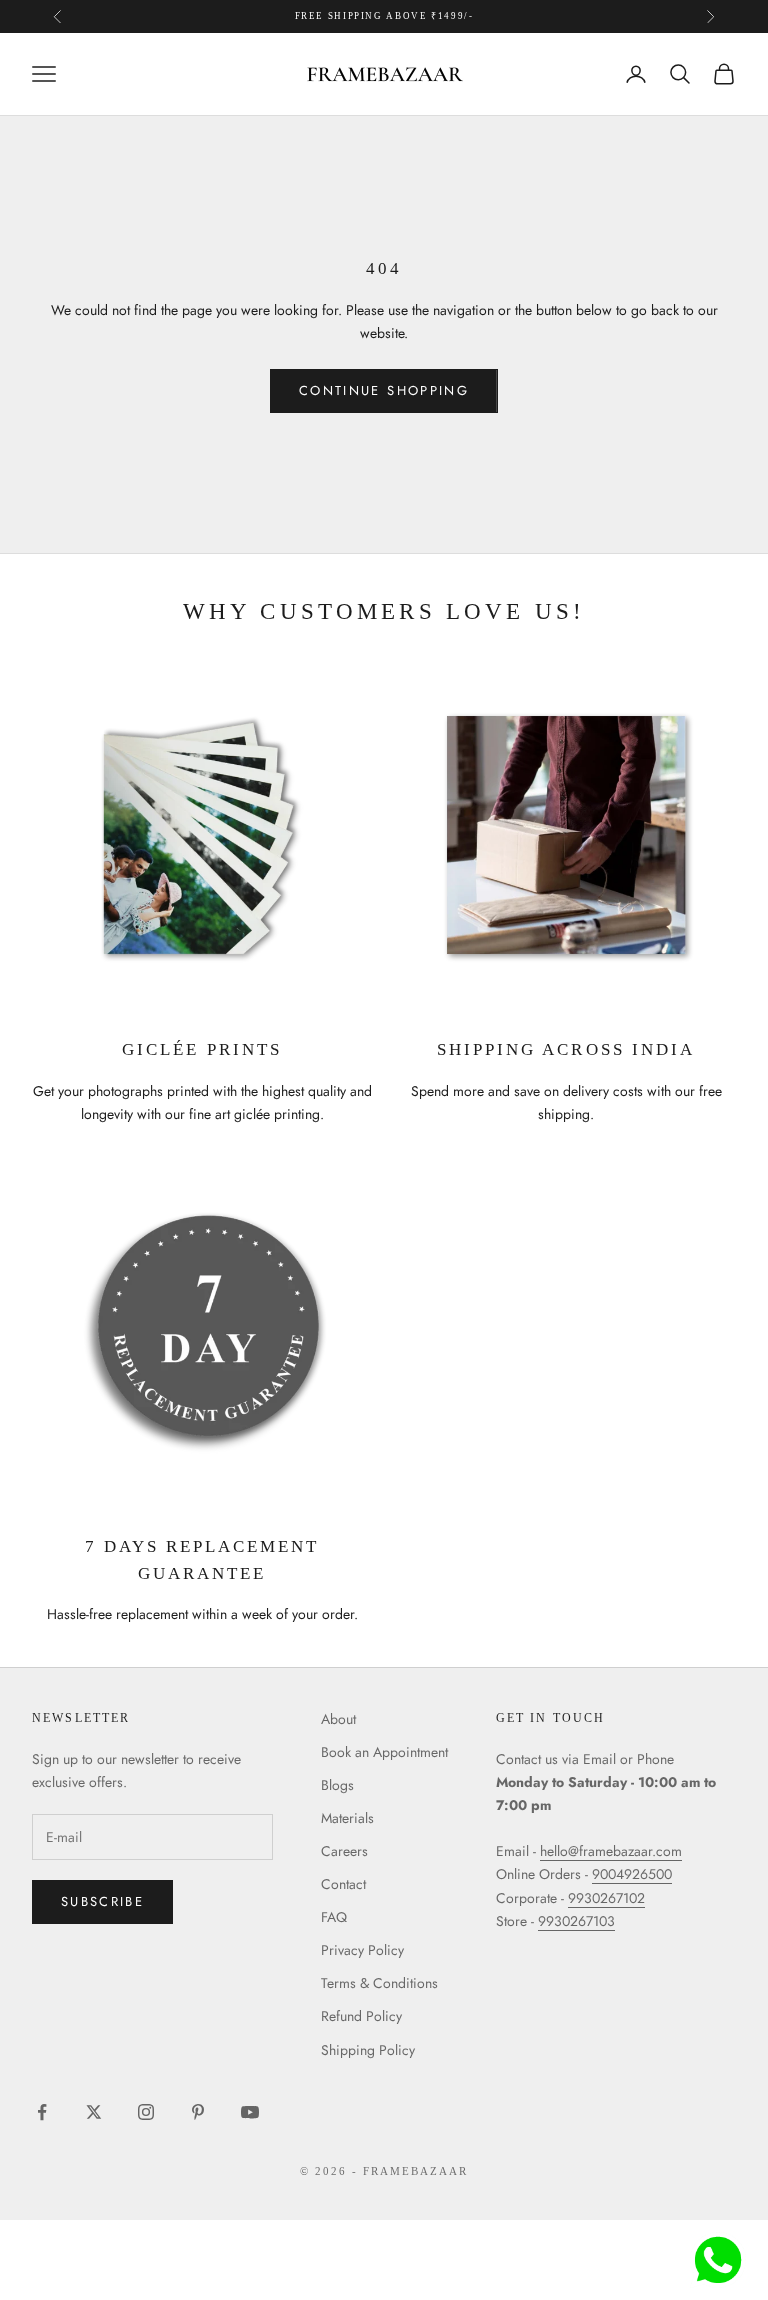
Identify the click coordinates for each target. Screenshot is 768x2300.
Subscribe (102, 1901)
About (338, 1719)
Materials (347, 1818)
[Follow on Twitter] (94, 2112)
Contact (343, 1884)
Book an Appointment (384, 1752)
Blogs (337, 1785)
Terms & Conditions (379, 1983)
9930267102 (606, 1898)
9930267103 (576, 1921)
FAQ (334, 1917)
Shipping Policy (368, 2050)
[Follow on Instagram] (146, 2112)
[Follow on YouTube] (250, 2112)
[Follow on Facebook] (42, 2112)
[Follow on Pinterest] (198, 2112)
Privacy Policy (362, 1950)
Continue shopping (384, 390)
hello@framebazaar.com (611, 1851)
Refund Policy (361, 2016)
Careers (344, 1851)
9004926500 (632, 1874)
